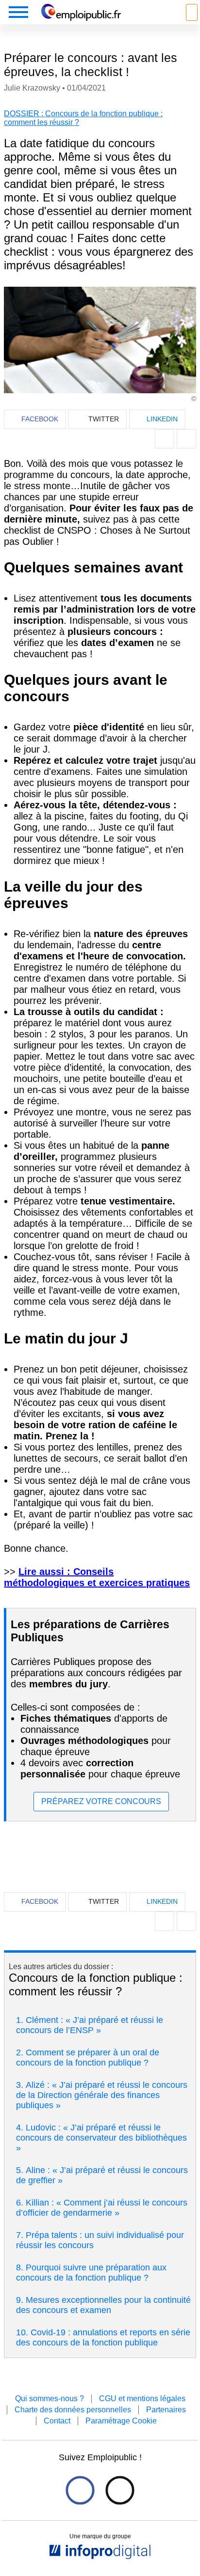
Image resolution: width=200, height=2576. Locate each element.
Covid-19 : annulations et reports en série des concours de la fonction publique (103, 2337)
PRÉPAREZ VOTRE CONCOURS (101, 1801)
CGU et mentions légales (142, 2399)
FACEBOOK (40, 419)
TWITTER (104, 419)
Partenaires (166, 2410)
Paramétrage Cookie (121, 2421)
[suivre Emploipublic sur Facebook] (80, 2490)
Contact (57, 2421)
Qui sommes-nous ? (50, 2399)
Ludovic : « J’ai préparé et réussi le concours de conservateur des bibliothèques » (101, 2138)
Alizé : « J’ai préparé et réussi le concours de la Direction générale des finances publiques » (102, 2095)
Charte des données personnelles (73, 2410)
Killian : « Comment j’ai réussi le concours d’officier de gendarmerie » (102, 2208)
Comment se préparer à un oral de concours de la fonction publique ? (88, 2058)
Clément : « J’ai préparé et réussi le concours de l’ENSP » (90, 2025)
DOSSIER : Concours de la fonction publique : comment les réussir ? (83, 118)
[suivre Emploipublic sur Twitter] (120, 2490)
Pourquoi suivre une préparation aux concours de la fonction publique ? (91, 2273)
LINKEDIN (162, 419)
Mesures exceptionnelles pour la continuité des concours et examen (103, 2305)
